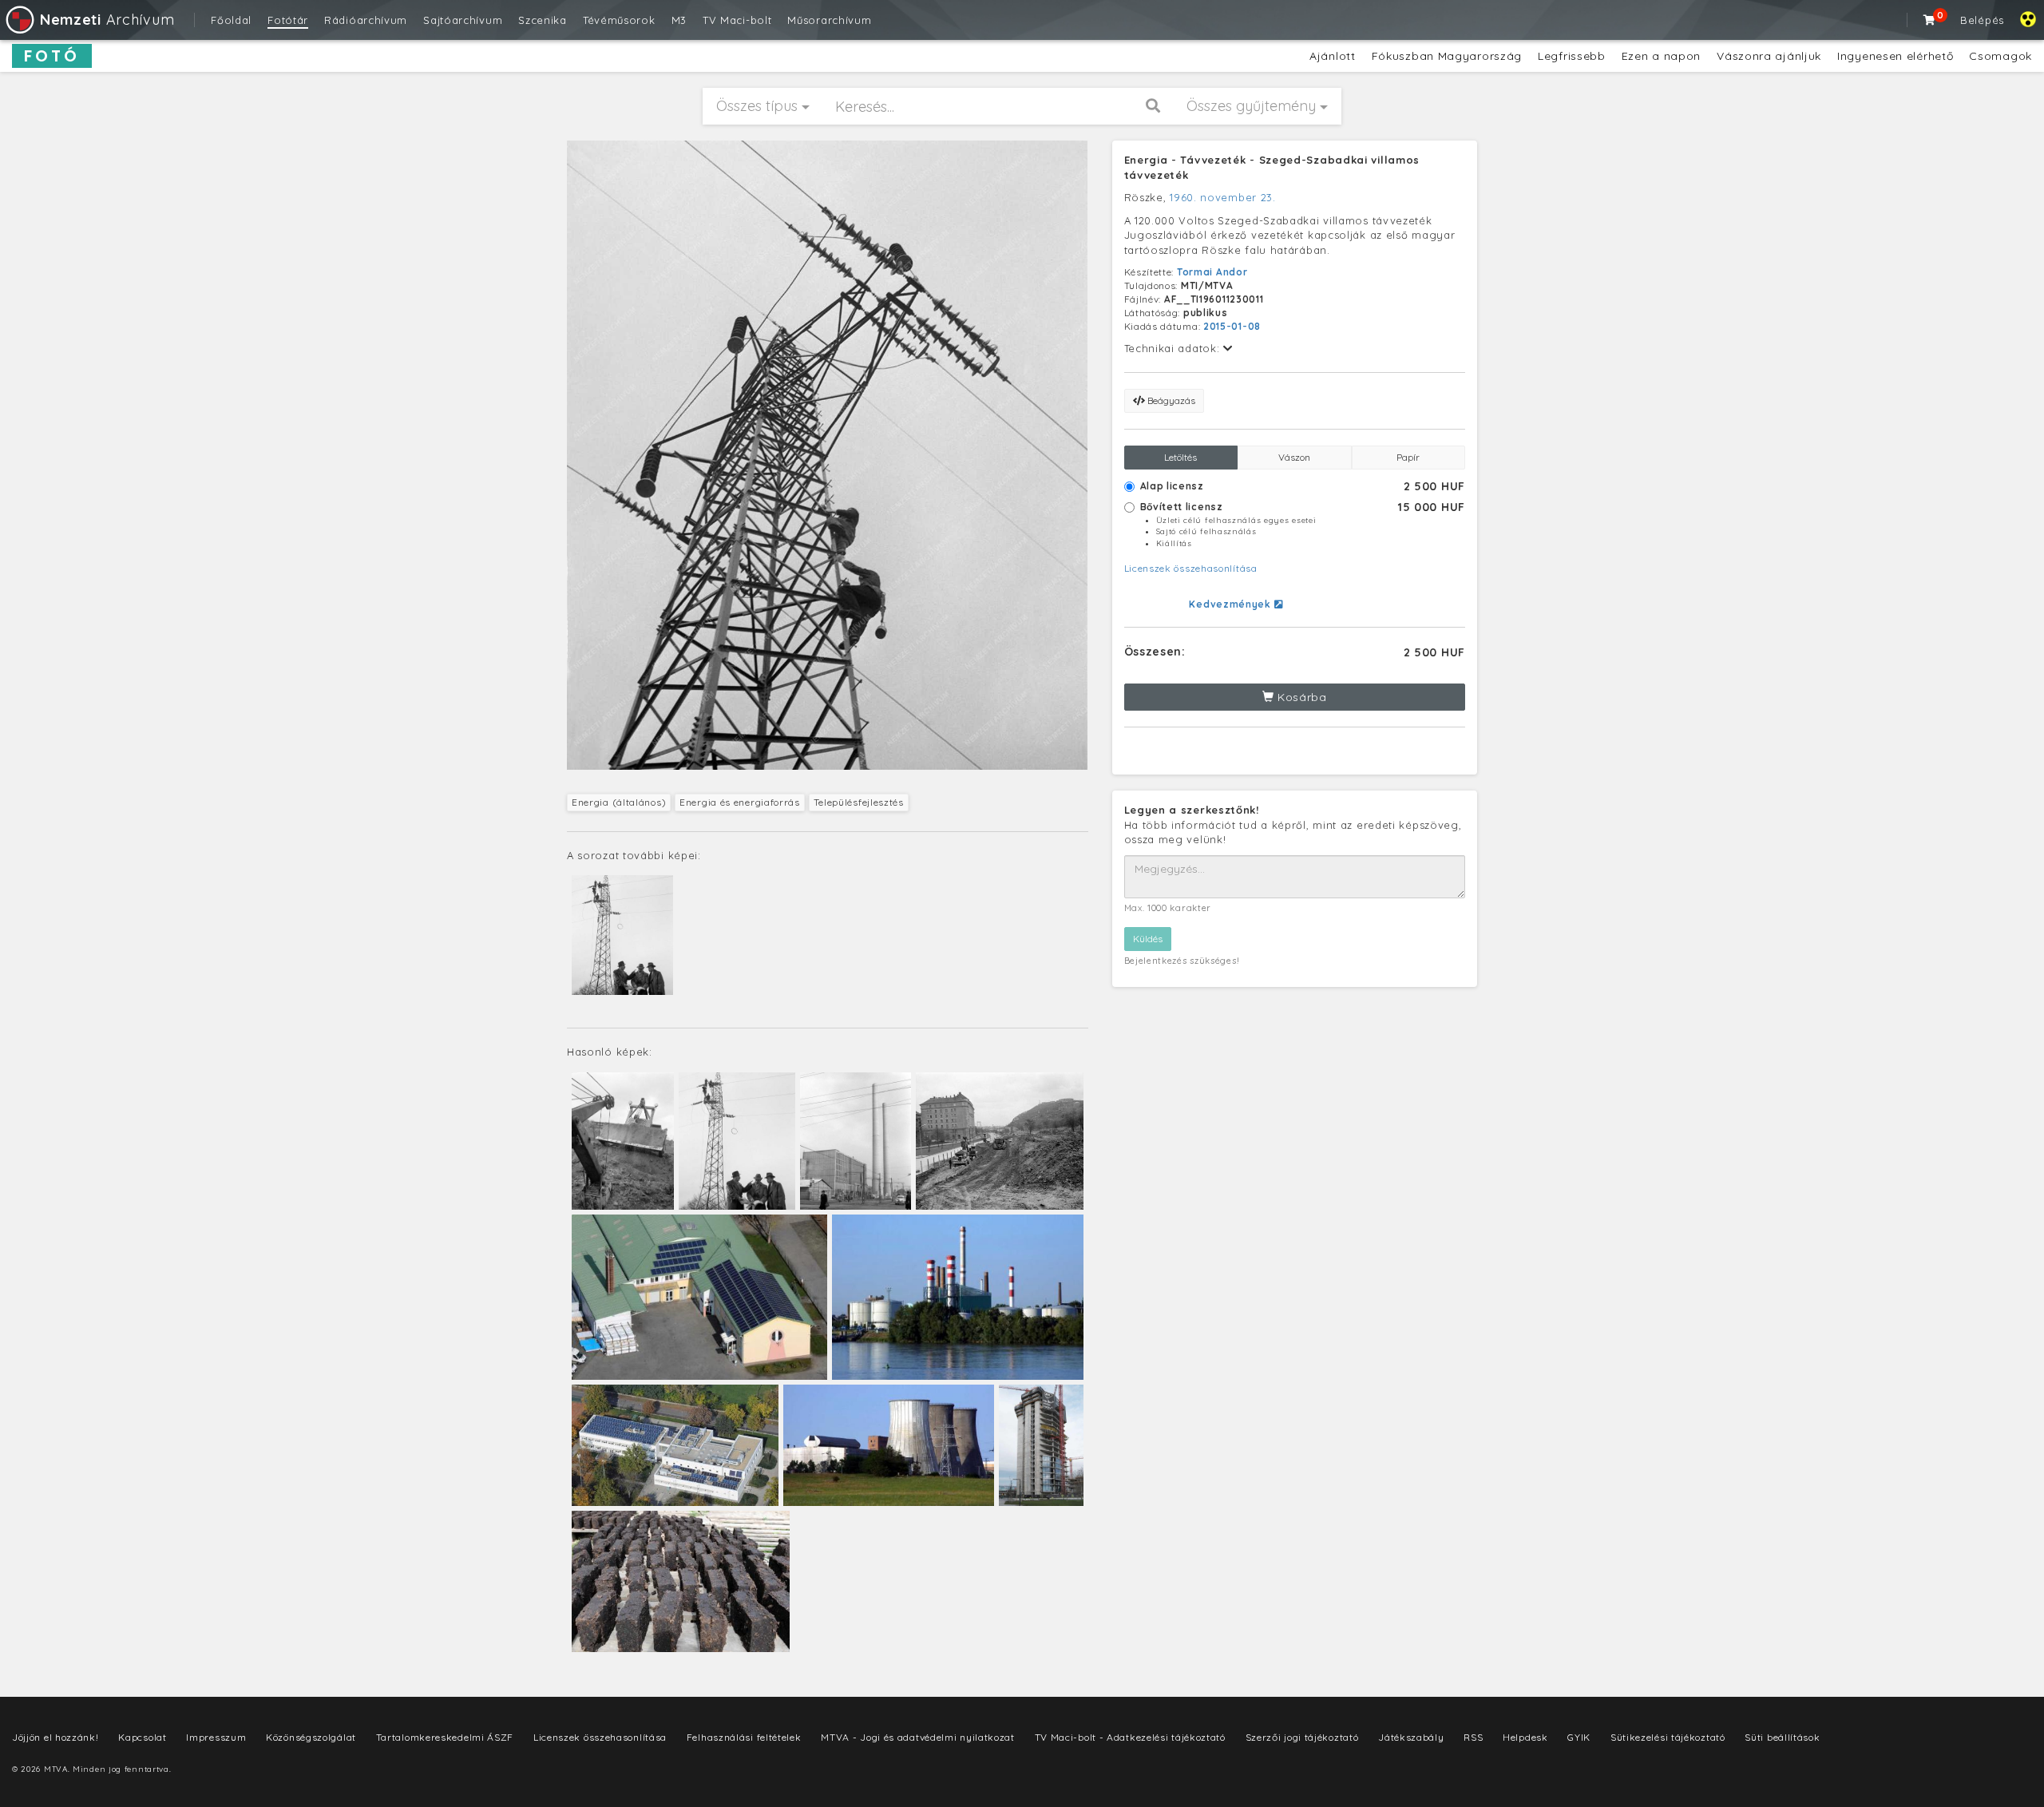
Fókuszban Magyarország (1447, 56)
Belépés (1982, 20)
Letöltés (1180, 457)
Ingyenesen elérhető (1895, 56)
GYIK (1579, 1737)
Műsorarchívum (829, 20)
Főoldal (231, 20)
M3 (679, 20)
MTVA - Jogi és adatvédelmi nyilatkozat (918, 1737)
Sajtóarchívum (463, 20)
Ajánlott (1333, 56)
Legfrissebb (1572, 56)
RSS (1473, 1737)
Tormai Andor (1212, 272)
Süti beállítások (1782, 1737)
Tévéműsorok (619, 20)
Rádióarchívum (366, 20)
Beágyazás (1170, 400)
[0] (1930, 20)
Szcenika (543, 20)
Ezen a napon (1661, 56)
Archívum (107, 20)
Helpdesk (1525, 1737)
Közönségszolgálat (311, 1737)
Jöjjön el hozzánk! (55, 1737)
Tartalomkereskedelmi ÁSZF (445, 1737)
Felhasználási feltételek (744, 1737)
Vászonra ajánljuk (1769, 56)
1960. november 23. (1223, 197)
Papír (1408, 457)
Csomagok (2000, 56)
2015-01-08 (1232, 326)
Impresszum (216, 1737)
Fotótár (288, 20)
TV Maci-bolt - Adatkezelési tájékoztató (1130, 1737)
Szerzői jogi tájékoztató (1302, 1737)
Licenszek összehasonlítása (1191, 568)
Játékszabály (1411, 1737)
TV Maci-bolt (737, 20)
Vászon (1294, 457)
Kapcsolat (142, 1737)
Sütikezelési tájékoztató (1668, 1737)
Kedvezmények (1231, 604)
